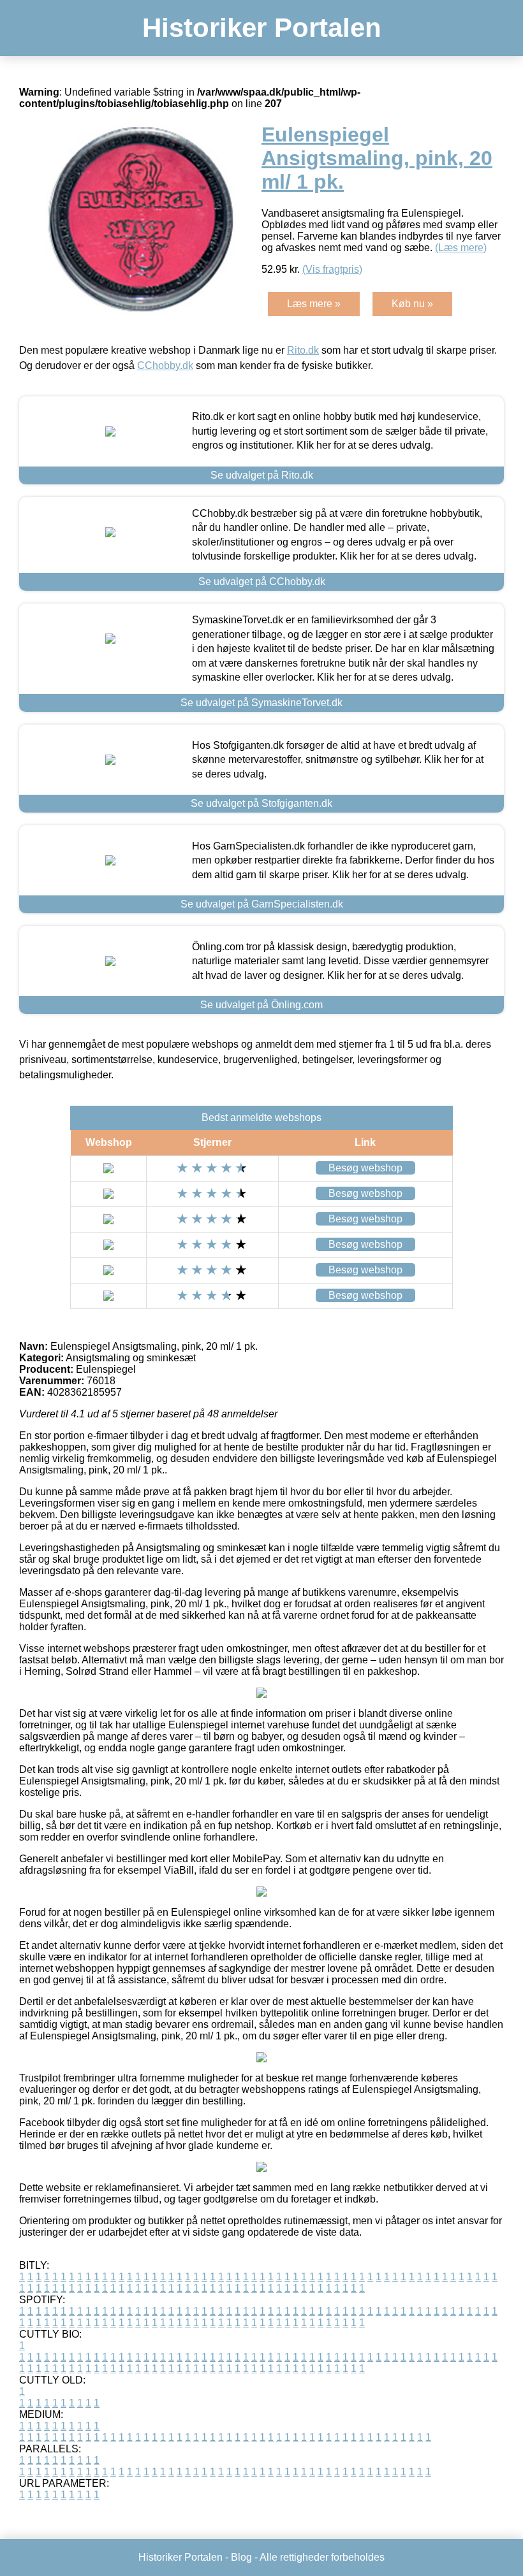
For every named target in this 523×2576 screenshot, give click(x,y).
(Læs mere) (461, 248)
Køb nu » (412, 304)
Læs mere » (314, 304)
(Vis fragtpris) (332, 269)
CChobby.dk (165, 365)
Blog (241, 2557)
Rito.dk (303, 350)
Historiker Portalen (262, 28)
